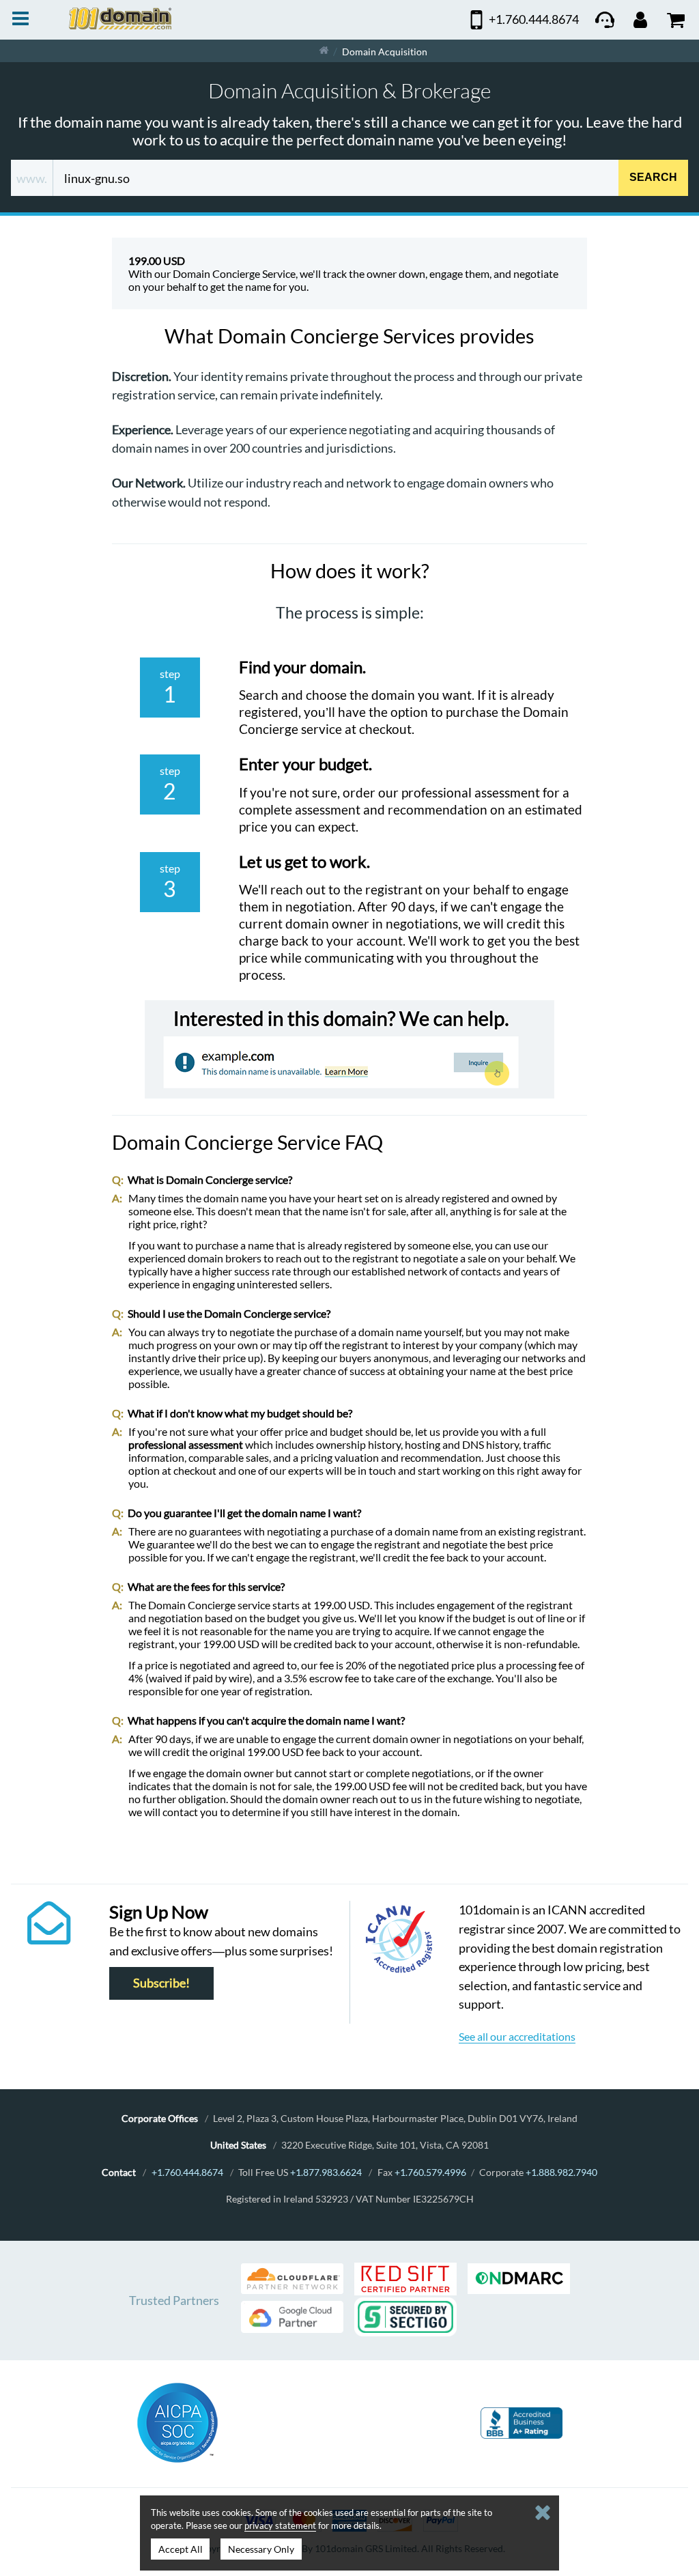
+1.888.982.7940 (561, 2172)
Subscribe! (161, 1984)
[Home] (324, 51)
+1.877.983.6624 (326, 2172)
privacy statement (280, 2525)
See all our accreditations (517, 2036)
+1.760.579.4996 (430, 2172)
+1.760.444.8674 (187, 2172)
